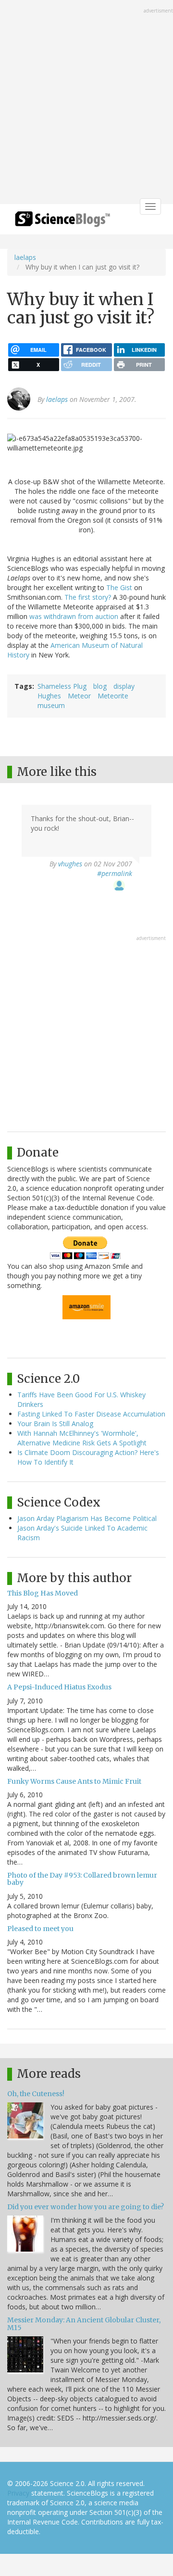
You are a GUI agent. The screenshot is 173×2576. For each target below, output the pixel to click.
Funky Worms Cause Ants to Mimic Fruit (74, 1781)
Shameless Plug (62, 686)
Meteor (79, 696)
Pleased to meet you (40, 1929)
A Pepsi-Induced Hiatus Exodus (59, 1687)
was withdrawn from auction (74, 616)
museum (51, 705)
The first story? (88, 597)
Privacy (18, 2493)
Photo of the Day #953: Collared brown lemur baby (82, 1879)
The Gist (119, 587)
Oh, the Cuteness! (36, 2094)
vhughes (70, 864)
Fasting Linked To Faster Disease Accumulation (91, 1414)
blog (100, 686)
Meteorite (113, 696)
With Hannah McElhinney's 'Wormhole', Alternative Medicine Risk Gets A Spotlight (82, 1438)
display (124, 686)
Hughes (49, 696)
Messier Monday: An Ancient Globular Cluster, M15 (84, 2324)
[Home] (62, 222)
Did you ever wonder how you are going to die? (86, 2207)
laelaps (25, 257)
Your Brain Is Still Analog (55, 1423)
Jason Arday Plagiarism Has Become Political (87, 1518)
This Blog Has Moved (43, 1593)
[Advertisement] (86, 103)
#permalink (115, 873)
